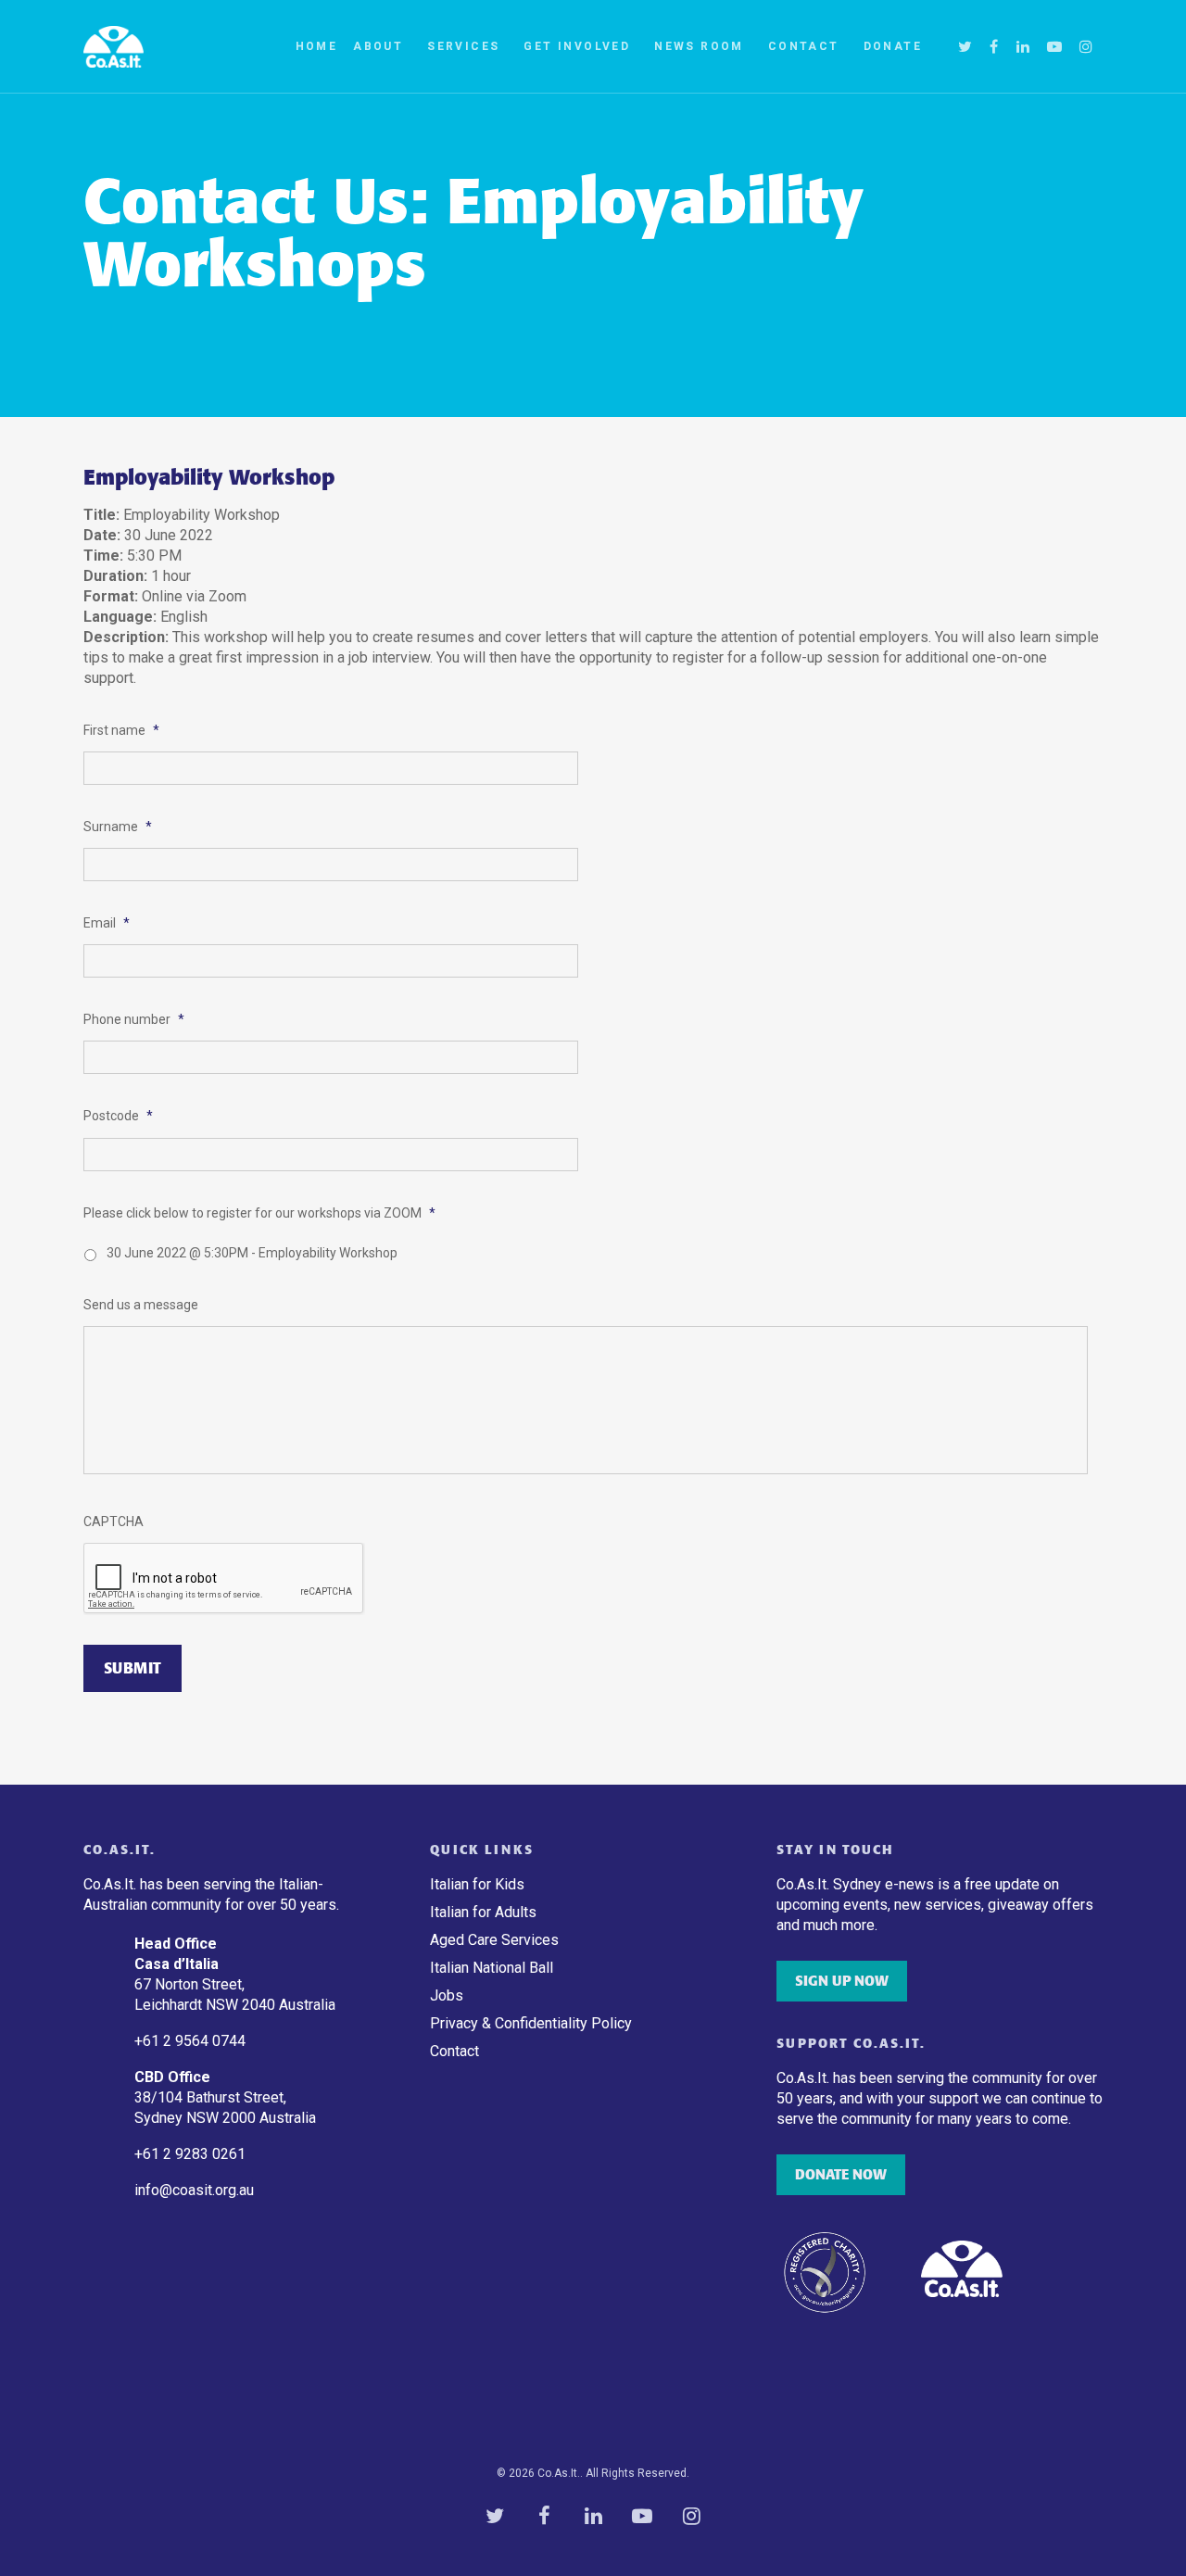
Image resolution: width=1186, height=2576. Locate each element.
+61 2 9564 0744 (192, 2041)
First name (121, 730)
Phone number (134, 1019)
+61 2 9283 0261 (190, 2154)
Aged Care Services (494, 1940)
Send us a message (141, 1305)
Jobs (447, 1995)
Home (317, 46)
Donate (893, 46)
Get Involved (577, 46)
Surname (118, 827)
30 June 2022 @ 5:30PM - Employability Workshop (252, 1253)
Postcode (118, 1116)
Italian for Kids (477, 1884)
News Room (699, 46)
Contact (804, 46)
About (378, 46)
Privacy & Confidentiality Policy (531, 2023)
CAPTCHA (114, 1522)
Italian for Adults (483, 1912)
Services (463, 46)
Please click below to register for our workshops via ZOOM (259, 1213)
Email (107, 923)
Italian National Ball (492, 1968)
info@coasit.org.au (194, 2190)
